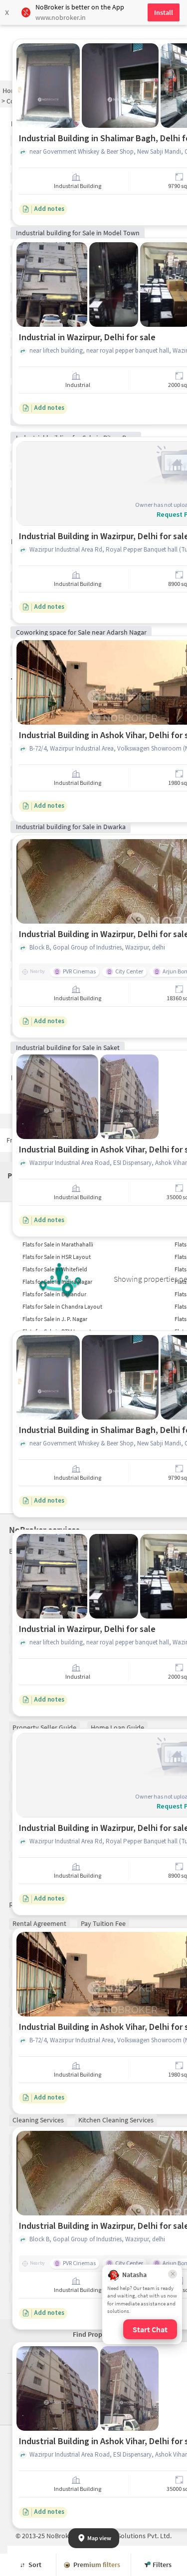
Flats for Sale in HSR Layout (57, 1257)
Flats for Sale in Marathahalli (58, 1244)
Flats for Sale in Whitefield (55, 1269)
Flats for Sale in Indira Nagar (57, 1282)
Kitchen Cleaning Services (116, 2120)
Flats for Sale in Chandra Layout (62, 1306)
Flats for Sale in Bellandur (54, 1294)
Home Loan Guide (117, 1727)
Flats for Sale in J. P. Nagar (55, 1319)
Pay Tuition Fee (103, 1923)
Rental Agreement (39, 1923)
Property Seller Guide (44, 1727)
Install (164, 12)
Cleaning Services (38, 2120)
